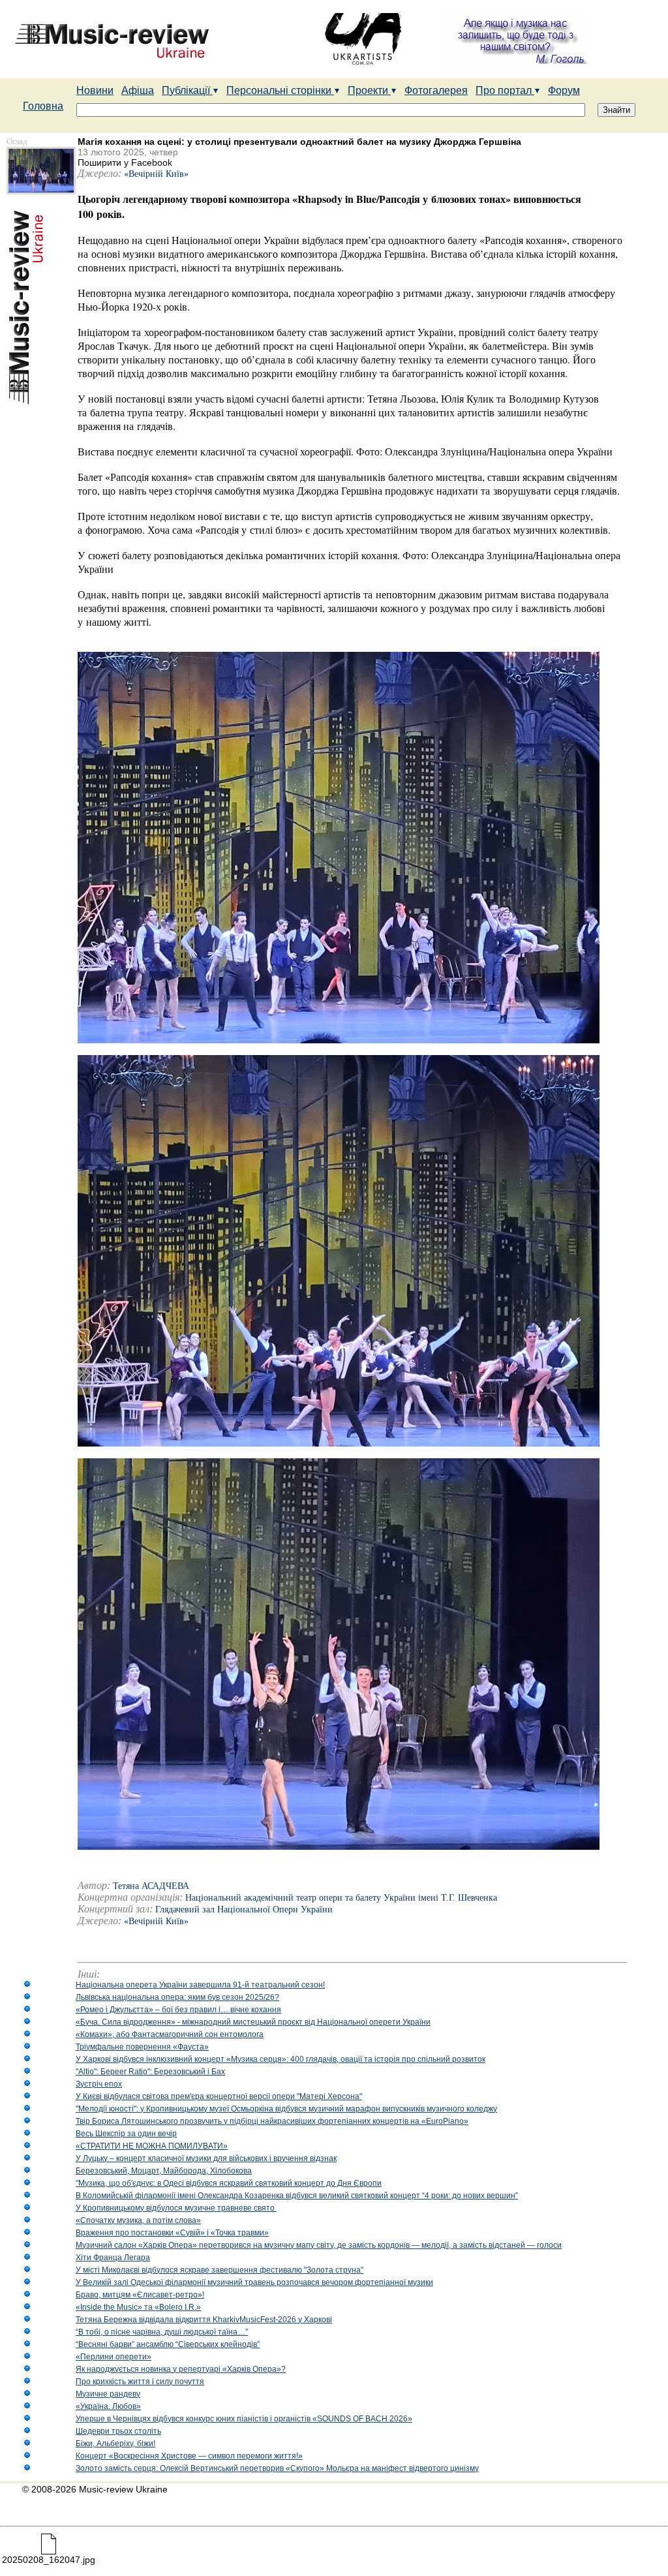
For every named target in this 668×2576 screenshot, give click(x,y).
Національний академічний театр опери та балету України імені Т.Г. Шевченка (341, 1898)
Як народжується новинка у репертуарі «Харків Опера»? (181, 2369)
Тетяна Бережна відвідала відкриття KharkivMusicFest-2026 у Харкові (204, 2320)
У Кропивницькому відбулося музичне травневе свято (176, 2208)
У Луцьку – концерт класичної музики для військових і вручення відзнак (206, 2158)
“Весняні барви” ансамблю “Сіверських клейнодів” (168, 2344)
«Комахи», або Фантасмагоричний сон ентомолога (170, 2034)
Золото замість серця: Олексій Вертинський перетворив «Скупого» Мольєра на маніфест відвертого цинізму (277, 2468)
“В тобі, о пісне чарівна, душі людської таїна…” (162, 2332)
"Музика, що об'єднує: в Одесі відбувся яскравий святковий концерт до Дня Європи (229, 2183)
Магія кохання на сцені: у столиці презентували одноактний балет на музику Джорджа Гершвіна (299, 142)
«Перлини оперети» (114, 2357)
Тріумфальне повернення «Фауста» (142, 2047)
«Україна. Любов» (108, 2406)
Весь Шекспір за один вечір (126, 2134)
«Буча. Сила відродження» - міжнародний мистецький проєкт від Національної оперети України (253, 2022)
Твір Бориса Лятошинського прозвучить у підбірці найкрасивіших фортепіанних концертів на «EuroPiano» (272, 2121)
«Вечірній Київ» (156, 174)
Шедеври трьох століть (118, 2431)
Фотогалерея (436, 90)
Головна (43, 106)
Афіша (138, 90)
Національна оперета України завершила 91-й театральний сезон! (200, 1985)
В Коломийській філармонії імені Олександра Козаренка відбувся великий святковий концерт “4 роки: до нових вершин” (297, 2196)
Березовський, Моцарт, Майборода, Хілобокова (164, 2171)
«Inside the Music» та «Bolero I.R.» (138, 2307)
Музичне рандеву (108, 2394)
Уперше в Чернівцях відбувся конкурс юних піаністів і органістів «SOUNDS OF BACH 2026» (244, 2419)
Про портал (505, 90)
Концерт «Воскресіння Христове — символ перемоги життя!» (189, 2456)
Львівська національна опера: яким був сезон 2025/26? (177, 1997)
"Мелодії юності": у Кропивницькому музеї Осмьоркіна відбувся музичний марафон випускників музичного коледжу (286, 2109)
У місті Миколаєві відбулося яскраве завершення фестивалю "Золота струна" (220, 2270)
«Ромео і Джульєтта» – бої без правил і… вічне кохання (178, 2010)
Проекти (369, 90)
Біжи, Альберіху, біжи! (115, 2444)
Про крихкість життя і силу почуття (140, 2382)
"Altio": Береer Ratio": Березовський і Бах (150, 2072)
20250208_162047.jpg (49, 2560)
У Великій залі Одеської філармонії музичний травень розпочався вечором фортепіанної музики (254, 2282)
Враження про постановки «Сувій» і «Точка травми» (172, 2233)
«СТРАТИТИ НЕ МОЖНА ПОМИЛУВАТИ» (152, 2146)
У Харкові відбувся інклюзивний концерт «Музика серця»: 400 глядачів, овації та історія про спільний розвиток (281, 2059)
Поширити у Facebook (125, 162)
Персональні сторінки (280, 90)
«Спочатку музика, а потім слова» (138, 2220)
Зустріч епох (99, 2084)
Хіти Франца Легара (113, 2258)
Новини (95, 90)
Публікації (187, 90)
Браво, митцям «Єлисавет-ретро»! (140, 2295)
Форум (564, 90)
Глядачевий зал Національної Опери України (244, 1909)
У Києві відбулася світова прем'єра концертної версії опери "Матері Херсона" (219, 2096)
